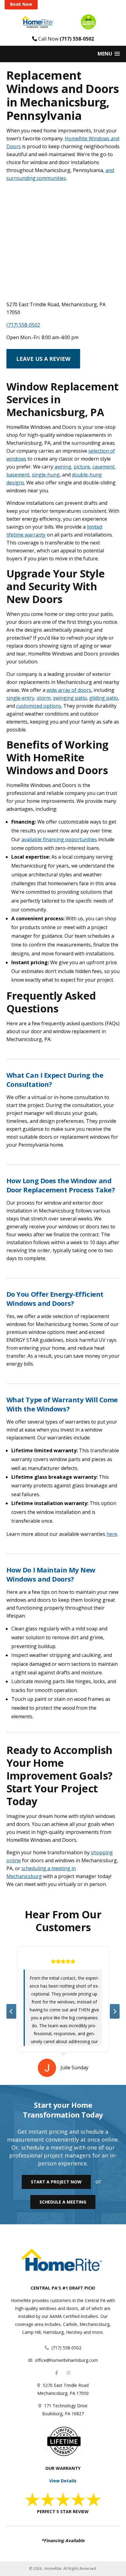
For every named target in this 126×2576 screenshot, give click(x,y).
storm (44, 698)
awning (63, 467)
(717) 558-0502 (77, 39)
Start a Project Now (56, 2182)
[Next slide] (115, 2011)
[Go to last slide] (11, 2011)
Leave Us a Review (43, 359)
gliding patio (104, 698)
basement (18, 475)
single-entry (20, 698)
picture (82, 467)
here (112, 1534)
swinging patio (70, 698)
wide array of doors (69, 690)
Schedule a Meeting (63, 2202)
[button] (109, 54)
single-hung (46, 475)
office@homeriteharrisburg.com (66, 2360)
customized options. (39, 706)
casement (103, 467)
